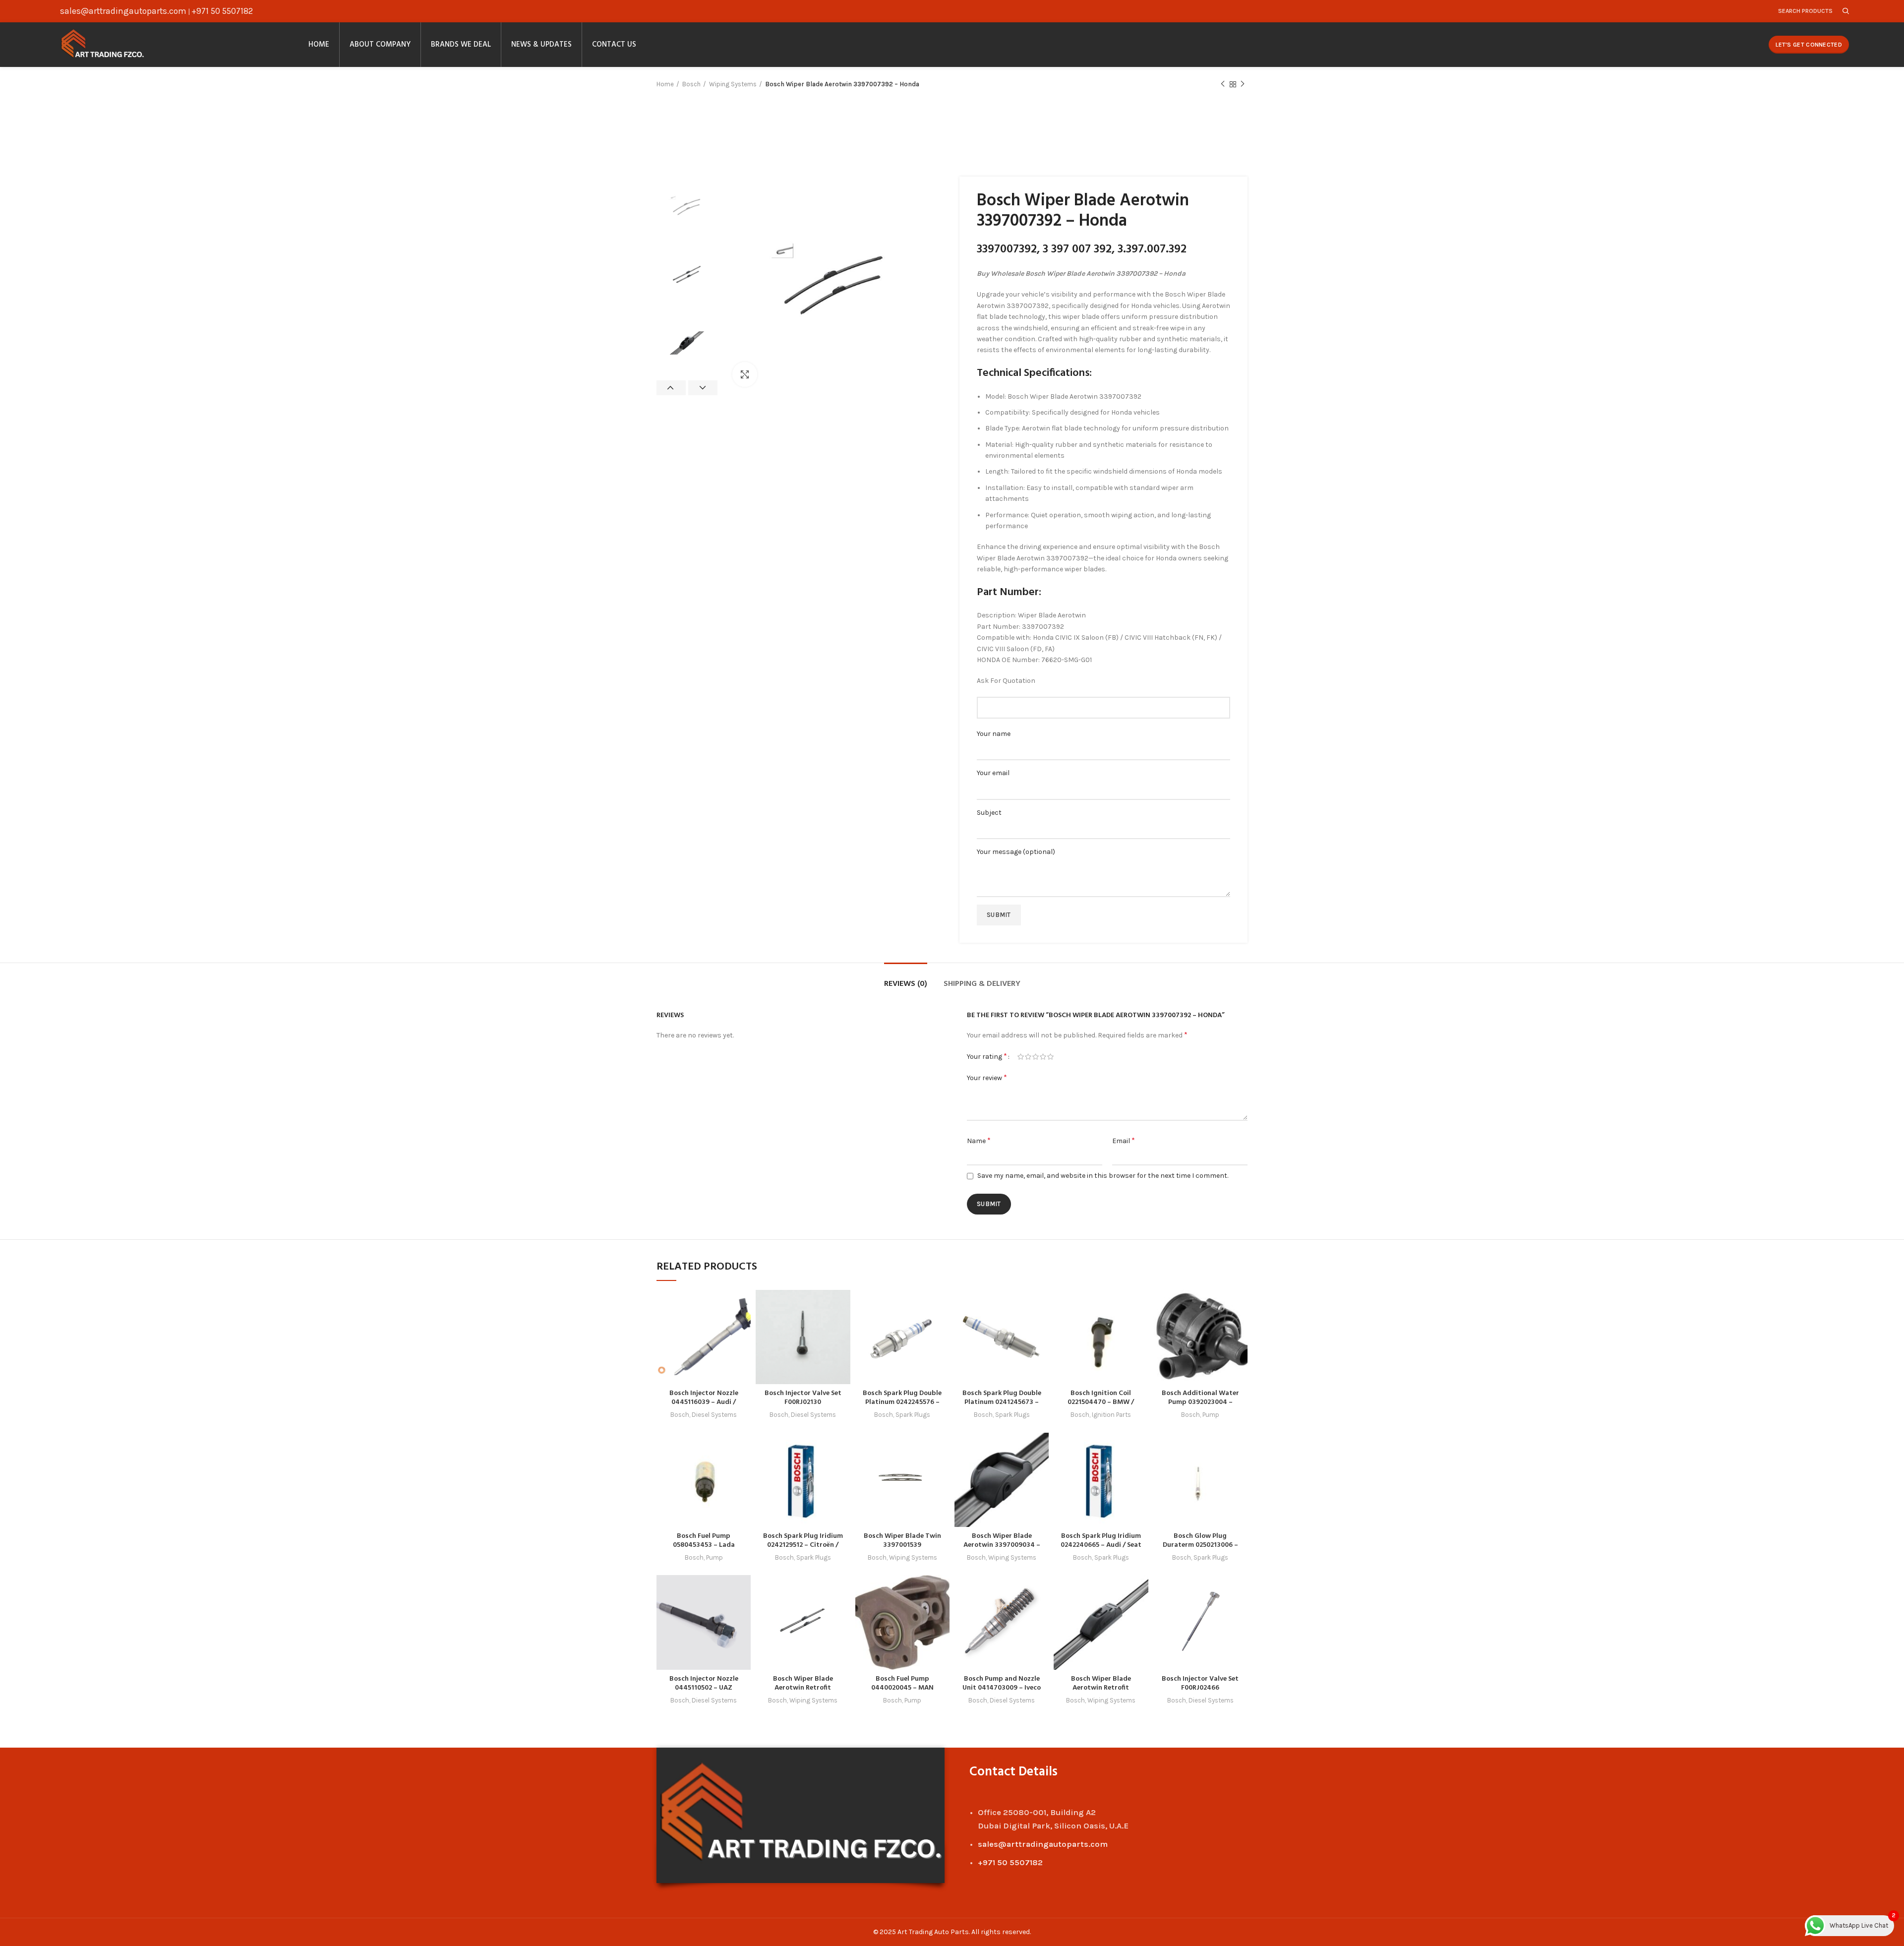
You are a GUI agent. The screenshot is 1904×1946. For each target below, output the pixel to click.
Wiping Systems (733, 84)
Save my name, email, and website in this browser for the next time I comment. (1103, 1176)
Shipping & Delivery (982, 984)
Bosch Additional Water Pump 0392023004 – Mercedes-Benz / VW (1200, 1402)
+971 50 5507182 (222, 11)
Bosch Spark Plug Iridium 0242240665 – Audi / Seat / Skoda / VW (1101, 1545)
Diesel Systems (714, 1415)
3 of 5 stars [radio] (1036, 1057)
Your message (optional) (1016, 852)
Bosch (691, 84)
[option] (687, 207)
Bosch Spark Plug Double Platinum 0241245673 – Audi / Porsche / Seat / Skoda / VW (1002, 1407)
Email (1124, 1140)
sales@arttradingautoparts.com (123, 11)
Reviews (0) (906, 984)
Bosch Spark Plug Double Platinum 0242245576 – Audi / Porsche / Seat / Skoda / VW (902, 1407)
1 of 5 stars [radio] (1021, 1057)
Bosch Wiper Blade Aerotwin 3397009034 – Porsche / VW (1002, 1545)
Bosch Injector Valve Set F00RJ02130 (803, 1398)
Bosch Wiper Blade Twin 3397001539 (902, 1541)
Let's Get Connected (1809, 45)
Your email (993, 773)
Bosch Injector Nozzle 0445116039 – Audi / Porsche (704, 1402)
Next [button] (703, 388)
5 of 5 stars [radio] (1050, 1057)
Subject (989, 813)
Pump (1211, 1415)
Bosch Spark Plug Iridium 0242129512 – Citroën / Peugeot (803, 1545)
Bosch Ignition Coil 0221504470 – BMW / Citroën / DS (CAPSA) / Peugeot (1101, 1407)
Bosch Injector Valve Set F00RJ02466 (1200, 1683)
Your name (994, 734)
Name (979, 1140)
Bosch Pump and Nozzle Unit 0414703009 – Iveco (1002, 1683)
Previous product (1223, 84)
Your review (987, 1077)
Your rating (987, 1056)
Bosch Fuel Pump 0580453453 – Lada (704, 1541)
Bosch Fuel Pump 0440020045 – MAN (902, 1683)
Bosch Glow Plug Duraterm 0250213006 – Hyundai (1200, 1545)
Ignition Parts (1111, 1415)
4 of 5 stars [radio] (1043, 1057)
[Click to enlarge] (745, 374)
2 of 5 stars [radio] (1028, 1057)
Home (665, 84)
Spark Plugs (913, 1415)
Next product (1243, 84)
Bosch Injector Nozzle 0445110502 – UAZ (704, 1683)
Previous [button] (671, 388)
